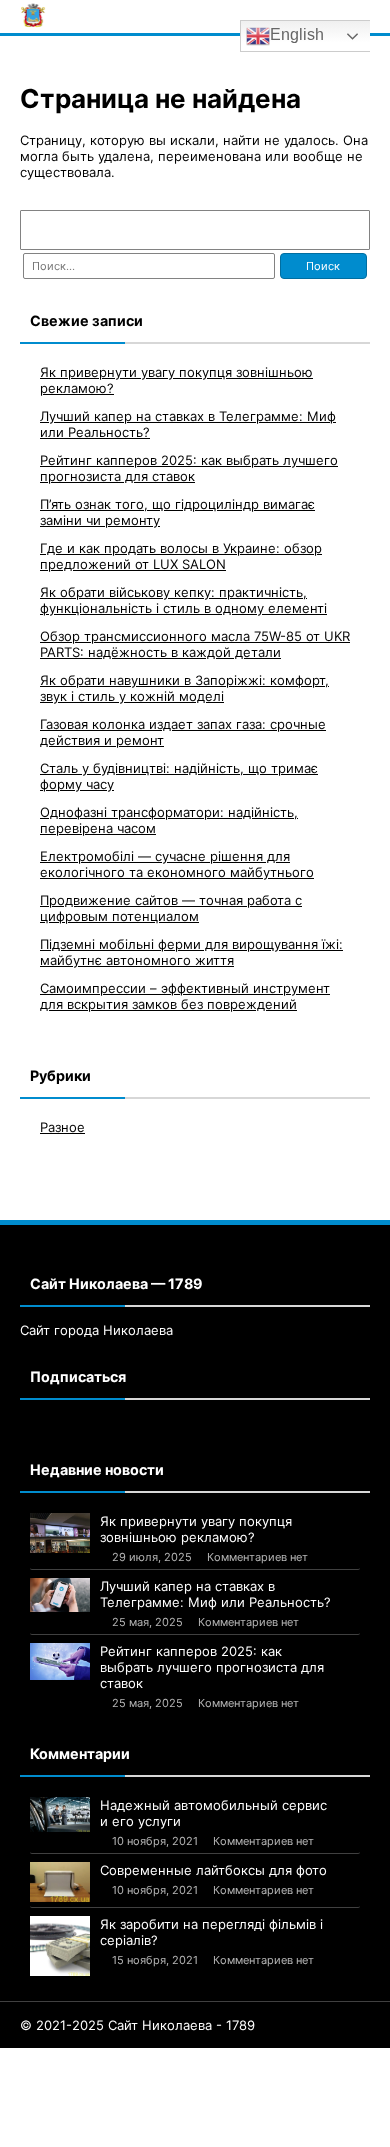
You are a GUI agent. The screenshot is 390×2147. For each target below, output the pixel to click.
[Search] (345, 230)
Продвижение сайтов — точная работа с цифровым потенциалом (171, 908)
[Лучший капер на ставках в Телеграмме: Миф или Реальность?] (60, 1595)
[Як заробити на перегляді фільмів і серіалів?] (60, 1946)
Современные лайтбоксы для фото (213, 1870)
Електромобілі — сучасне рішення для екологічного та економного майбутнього (177, 864)
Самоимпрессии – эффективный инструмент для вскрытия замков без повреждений (185, 996)
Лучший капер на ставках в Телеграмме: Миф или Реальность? (215, 1594)
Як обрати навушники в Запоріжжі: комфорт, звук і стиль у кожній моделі (184, 688)
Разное (62, 1127)
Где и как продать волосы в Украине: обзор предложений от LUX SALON (181, 556)
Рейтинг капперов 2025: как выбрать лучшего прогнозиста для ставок (189, 468)
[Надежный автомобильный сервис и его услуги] (60, 1814)
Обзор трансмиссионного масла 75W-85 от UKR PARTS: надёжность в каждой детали (195, 644)
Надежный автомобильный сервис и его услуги (213, 1813)
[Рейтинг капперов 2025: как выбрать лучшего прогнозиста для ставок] (60, 1661)
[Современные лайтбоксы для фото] (60, 1882)
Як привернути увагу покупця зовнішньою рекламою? (196, 1529)
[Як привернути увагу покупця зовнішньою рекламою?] (60, 1533)
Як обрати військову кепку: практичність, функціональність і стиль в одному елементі (183, 600)
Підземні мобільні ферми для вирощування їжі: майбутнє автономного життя (191, 952)
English (297, 34)
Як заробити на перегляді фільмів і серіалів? (211, 1932)
